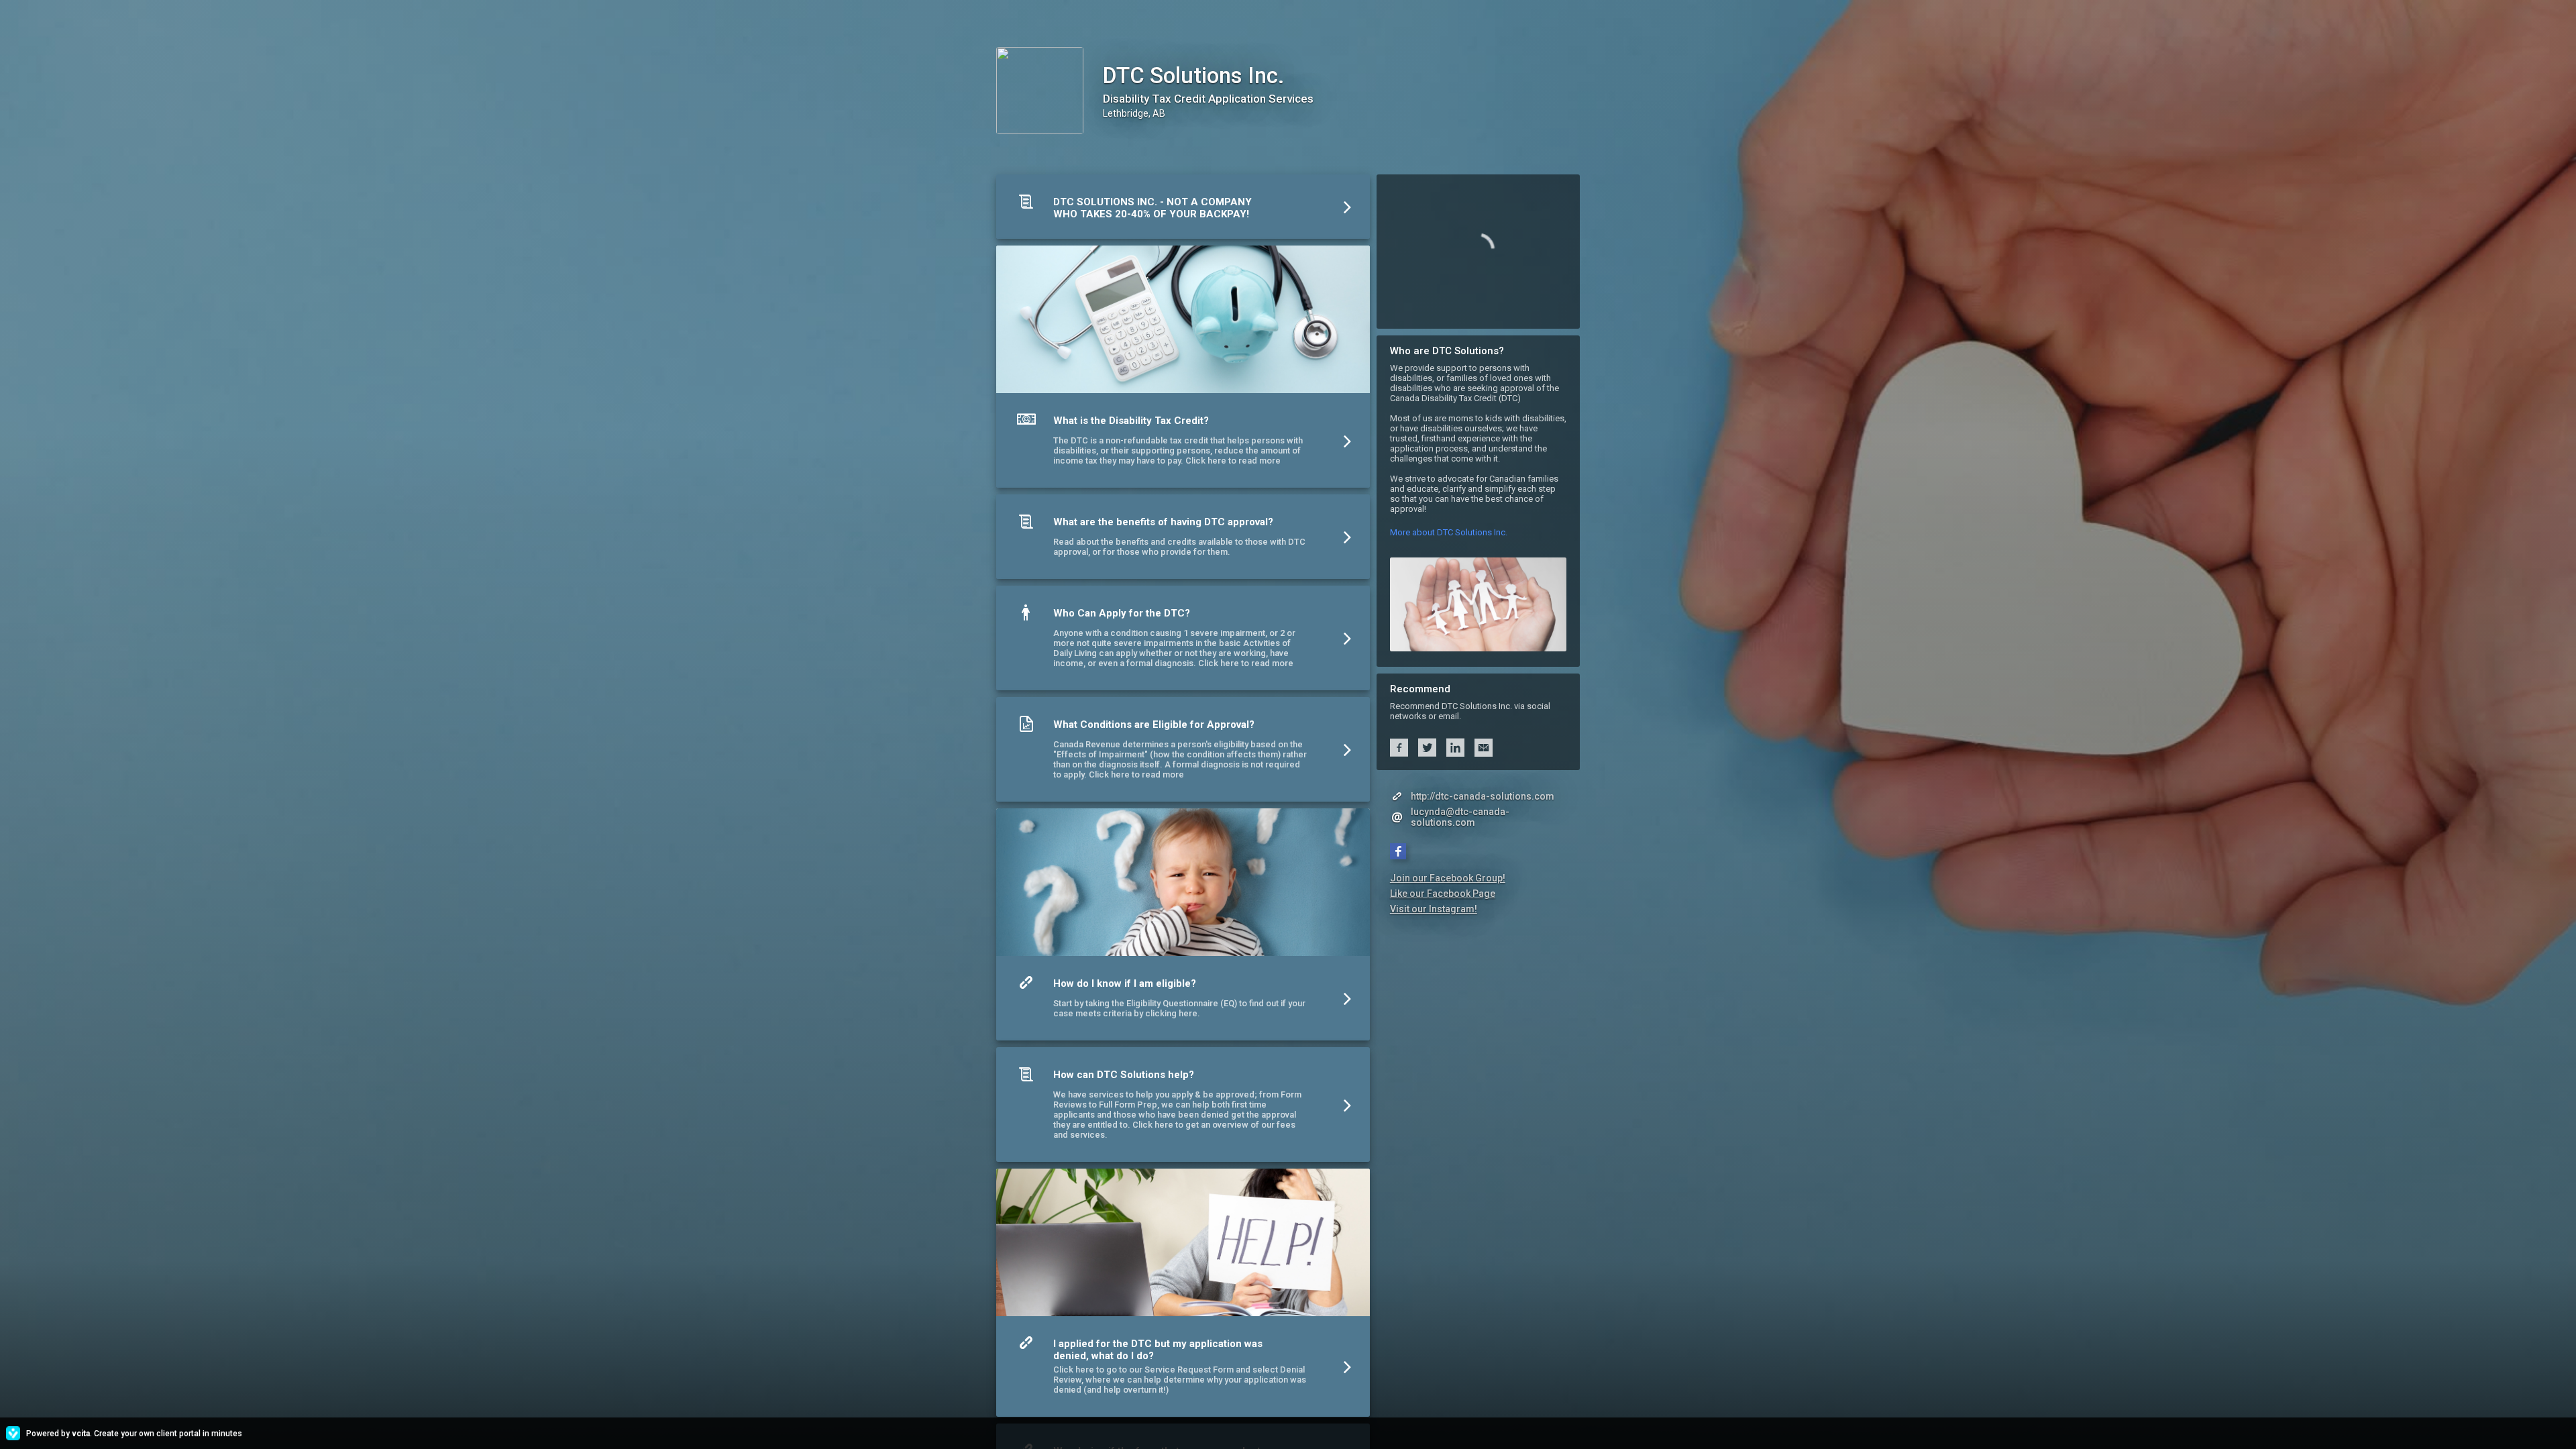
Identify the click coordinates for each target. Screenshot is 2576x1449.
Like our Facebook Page (1443, 894)
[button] (1183, 210)
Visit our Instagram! (1434, 909)
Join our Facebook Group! (1448, 878)
